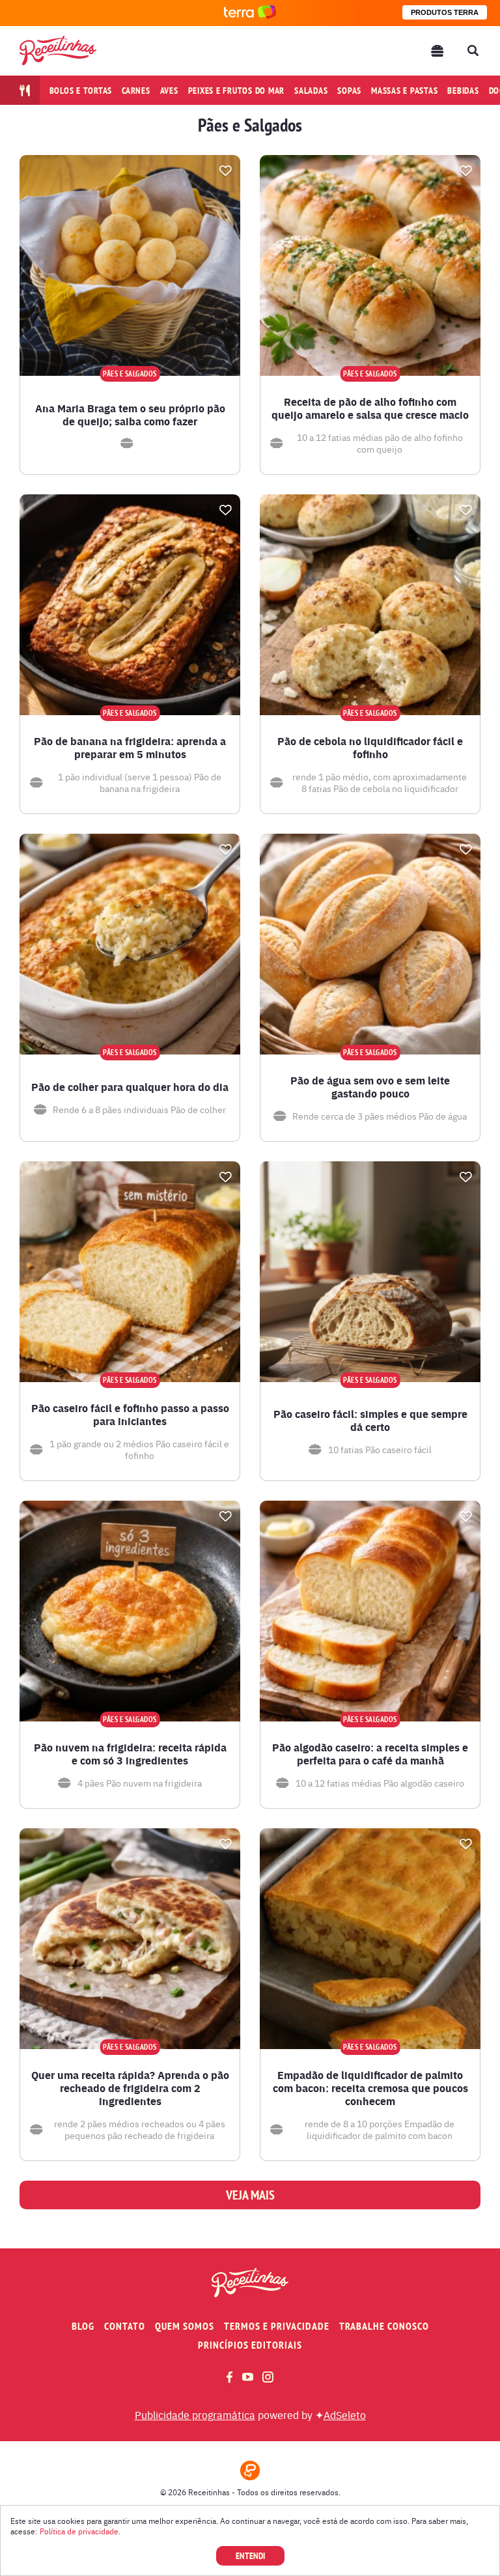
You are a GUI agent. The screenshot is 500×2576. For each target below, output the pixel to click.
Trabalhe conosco (384, 2326)
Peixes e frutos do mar (237, 91)
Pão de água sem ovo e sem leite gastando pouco (370, 1087)
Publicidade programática (195, 2414)
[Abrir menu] (437, 51)
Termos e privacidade (277, 2326)
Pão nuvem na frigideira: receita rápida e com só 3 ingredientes (130, 1754)
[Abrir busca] (473, 51)
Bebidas (463, 91)
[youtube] (248, 2377)
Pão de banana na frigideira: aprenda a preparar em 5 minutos (130, 748)
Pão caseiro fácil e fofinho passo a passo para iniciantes (130, 1415)
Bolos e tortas (81, 91)
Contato (125, 2326)
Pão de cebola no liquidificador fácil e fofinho (370, 748)
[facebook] (229, 2377)
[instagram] (268, 2377)
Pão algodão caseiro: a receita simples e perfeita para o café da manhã (370, 1754)
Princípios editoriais (250, 2345)
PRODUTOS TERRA (445, 12)
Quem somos (185, 2326)
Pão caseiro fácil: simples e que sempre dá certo (370, 1421)
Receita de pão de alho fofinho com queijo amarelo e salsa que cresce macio (370, 408)
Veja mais (250, 2195)
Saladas (311, 91)
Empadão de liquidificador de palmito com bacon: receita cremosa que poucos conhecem (370, 2088)
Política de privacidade (79, 2531)
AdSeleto (345, 2414)
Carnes (136, 91)
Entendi (250, 2556)
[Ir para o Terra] (250, 13)
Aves (169, 91)
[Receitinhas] (58, 50)
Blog (83, 2326)
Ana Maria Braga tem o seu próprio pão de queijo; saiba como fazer (130, 415)
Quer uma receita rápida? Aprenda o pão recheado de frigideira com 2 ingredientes (130, 2088)
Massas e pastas (404, 91)
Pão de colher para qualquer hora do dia (130, 1087)
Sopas (349, 91)
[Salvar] (225, 171)
